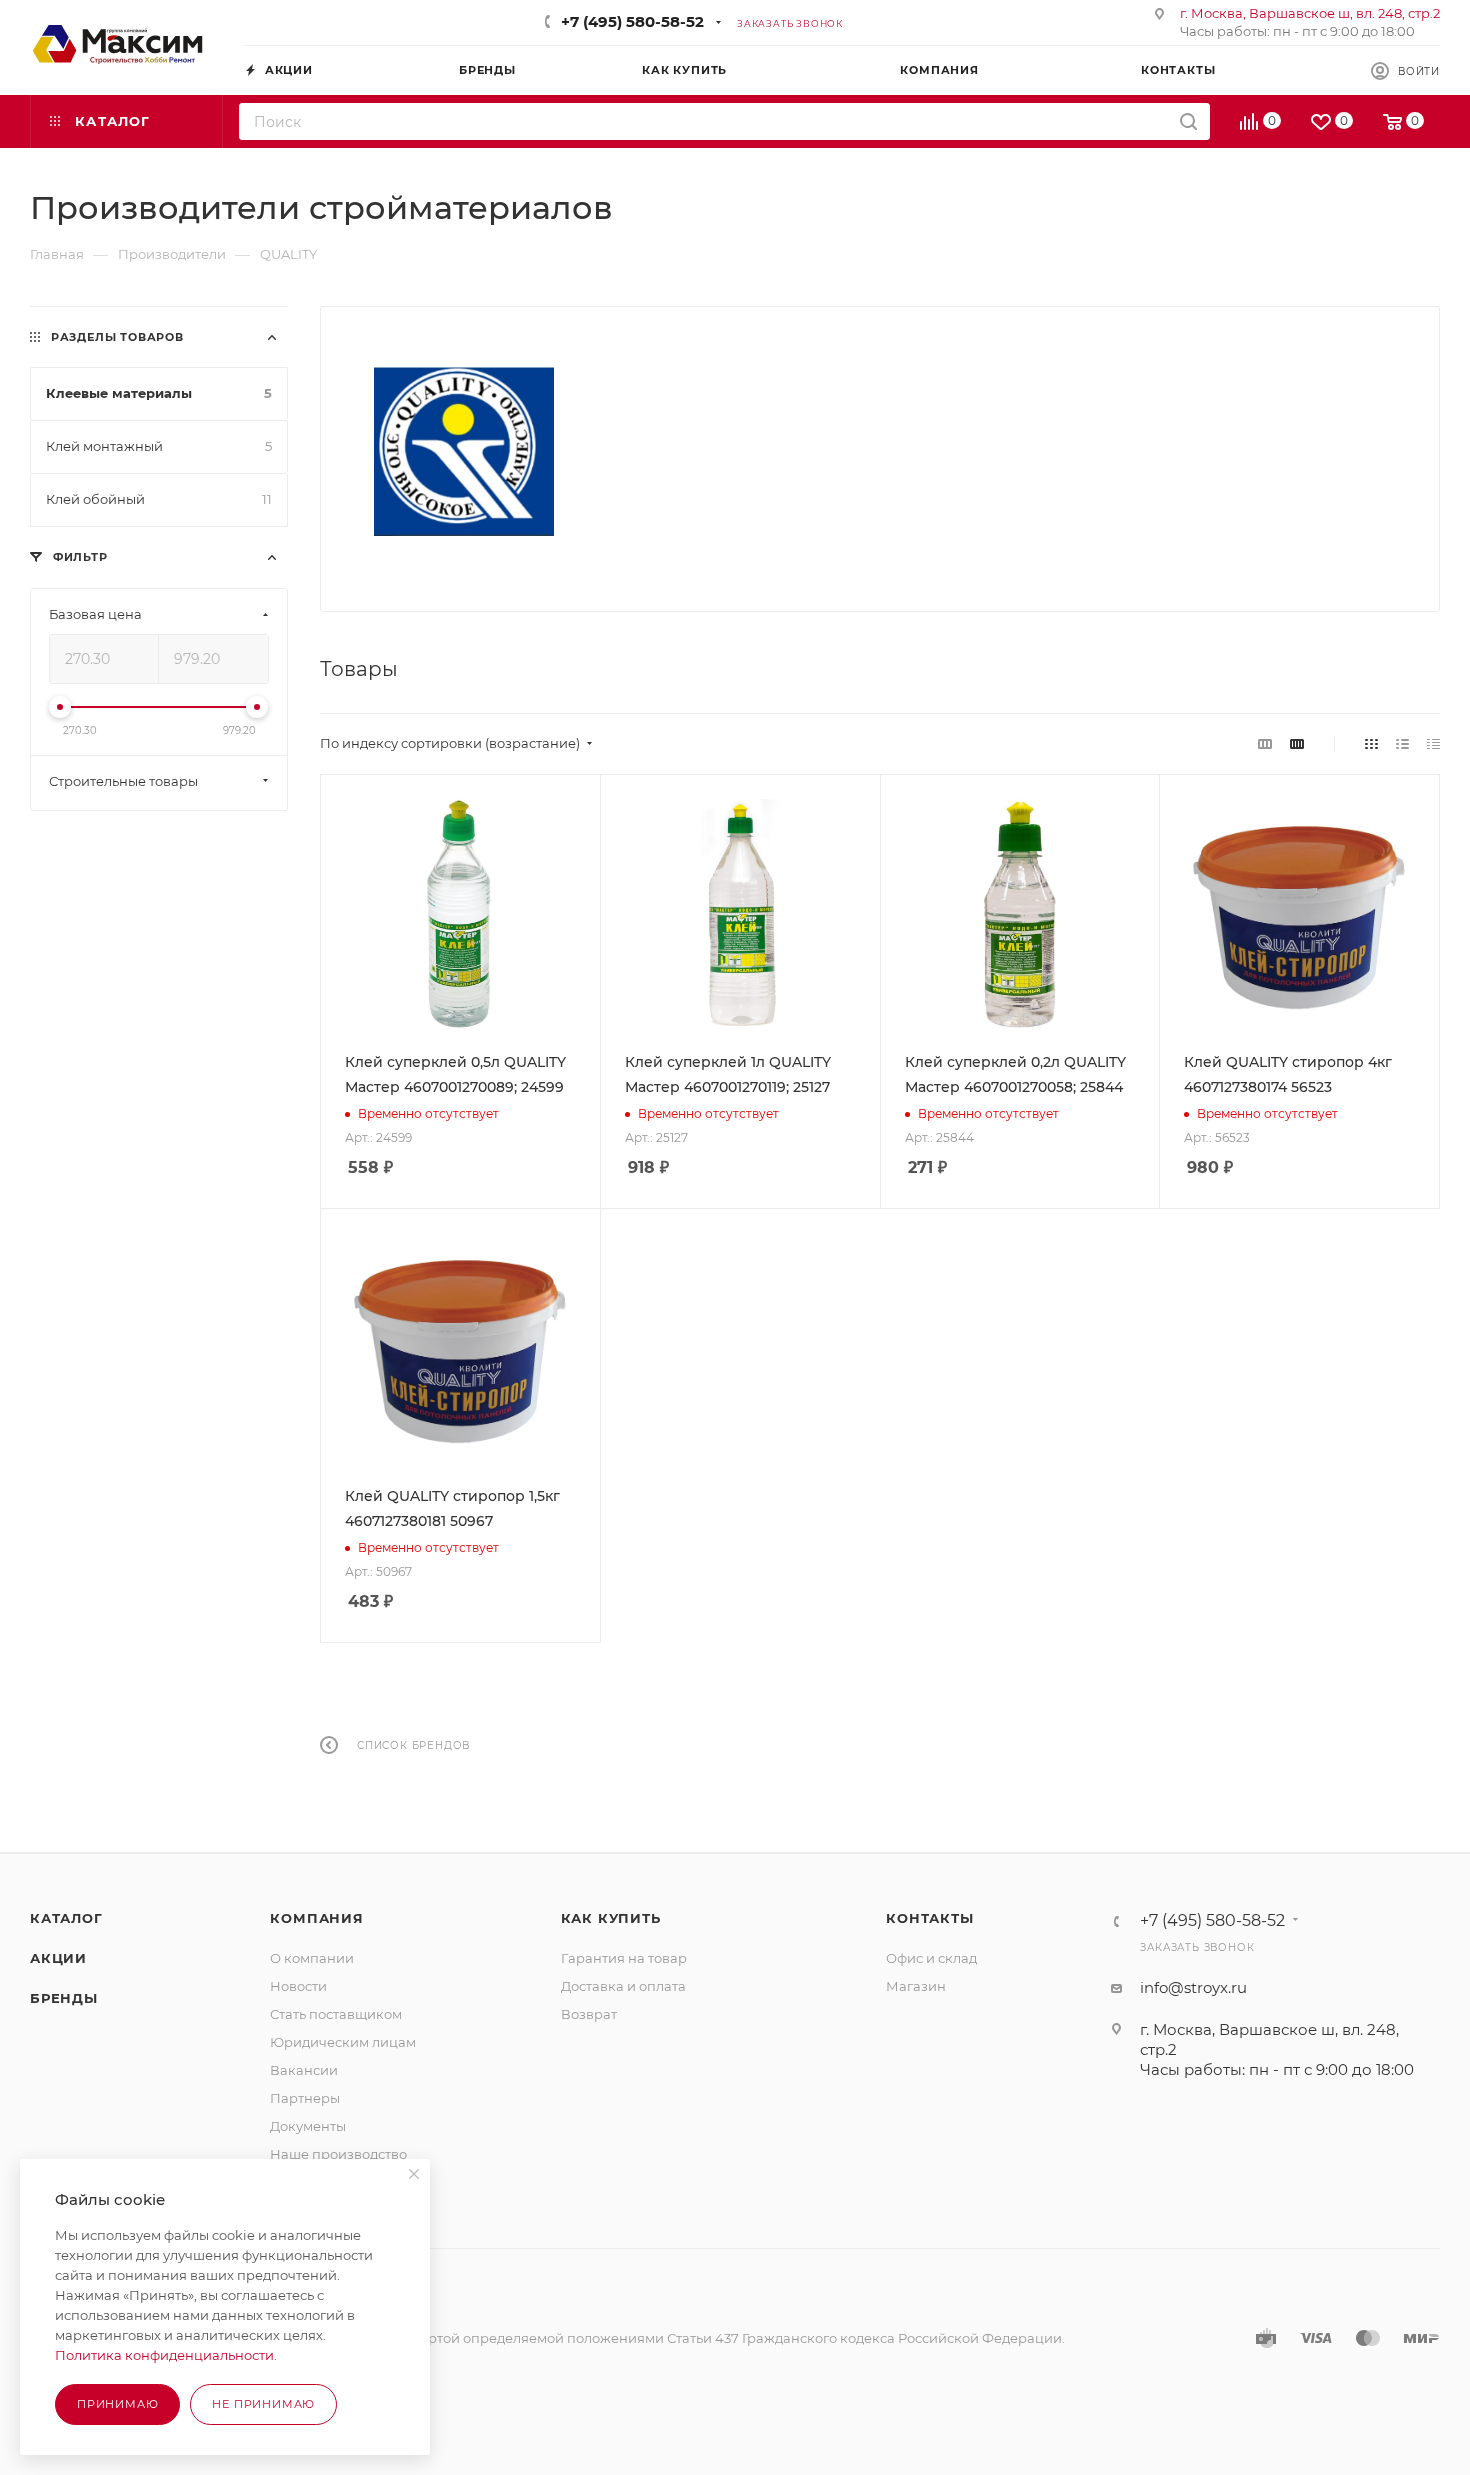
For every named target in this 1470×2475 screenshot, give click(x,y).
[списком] (1402, 743)
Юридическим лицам (343, 2042)
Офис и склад (931, 1958)
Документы (308, 2126)
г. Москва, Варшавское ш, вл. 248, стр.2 (1310, 13)
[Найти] (1188, 121)
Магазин (916, 1986)
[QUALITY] (464, 452)
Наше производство (338, 2154)
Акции (58, 1958)
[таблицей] (1433, 743)
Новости (298, 1986)
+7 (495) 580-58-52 (632, 21)
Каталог (66, 1918)
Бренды (64, 1998)
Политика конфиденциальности (164, 2355)
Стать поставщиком (336, 2014)
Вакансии (304, 2070)
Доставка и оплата (623, 1986)
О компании (312, 1958)
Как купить (611, 1918)
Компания (316, 1918)
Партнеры (305, 2098)
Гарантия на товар (624, 1958)
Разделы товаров (117, 337)
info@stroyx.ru (1193, 1987)
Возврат (589, 2014)
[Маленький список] (1265, 743)
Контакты (929, 1918)
